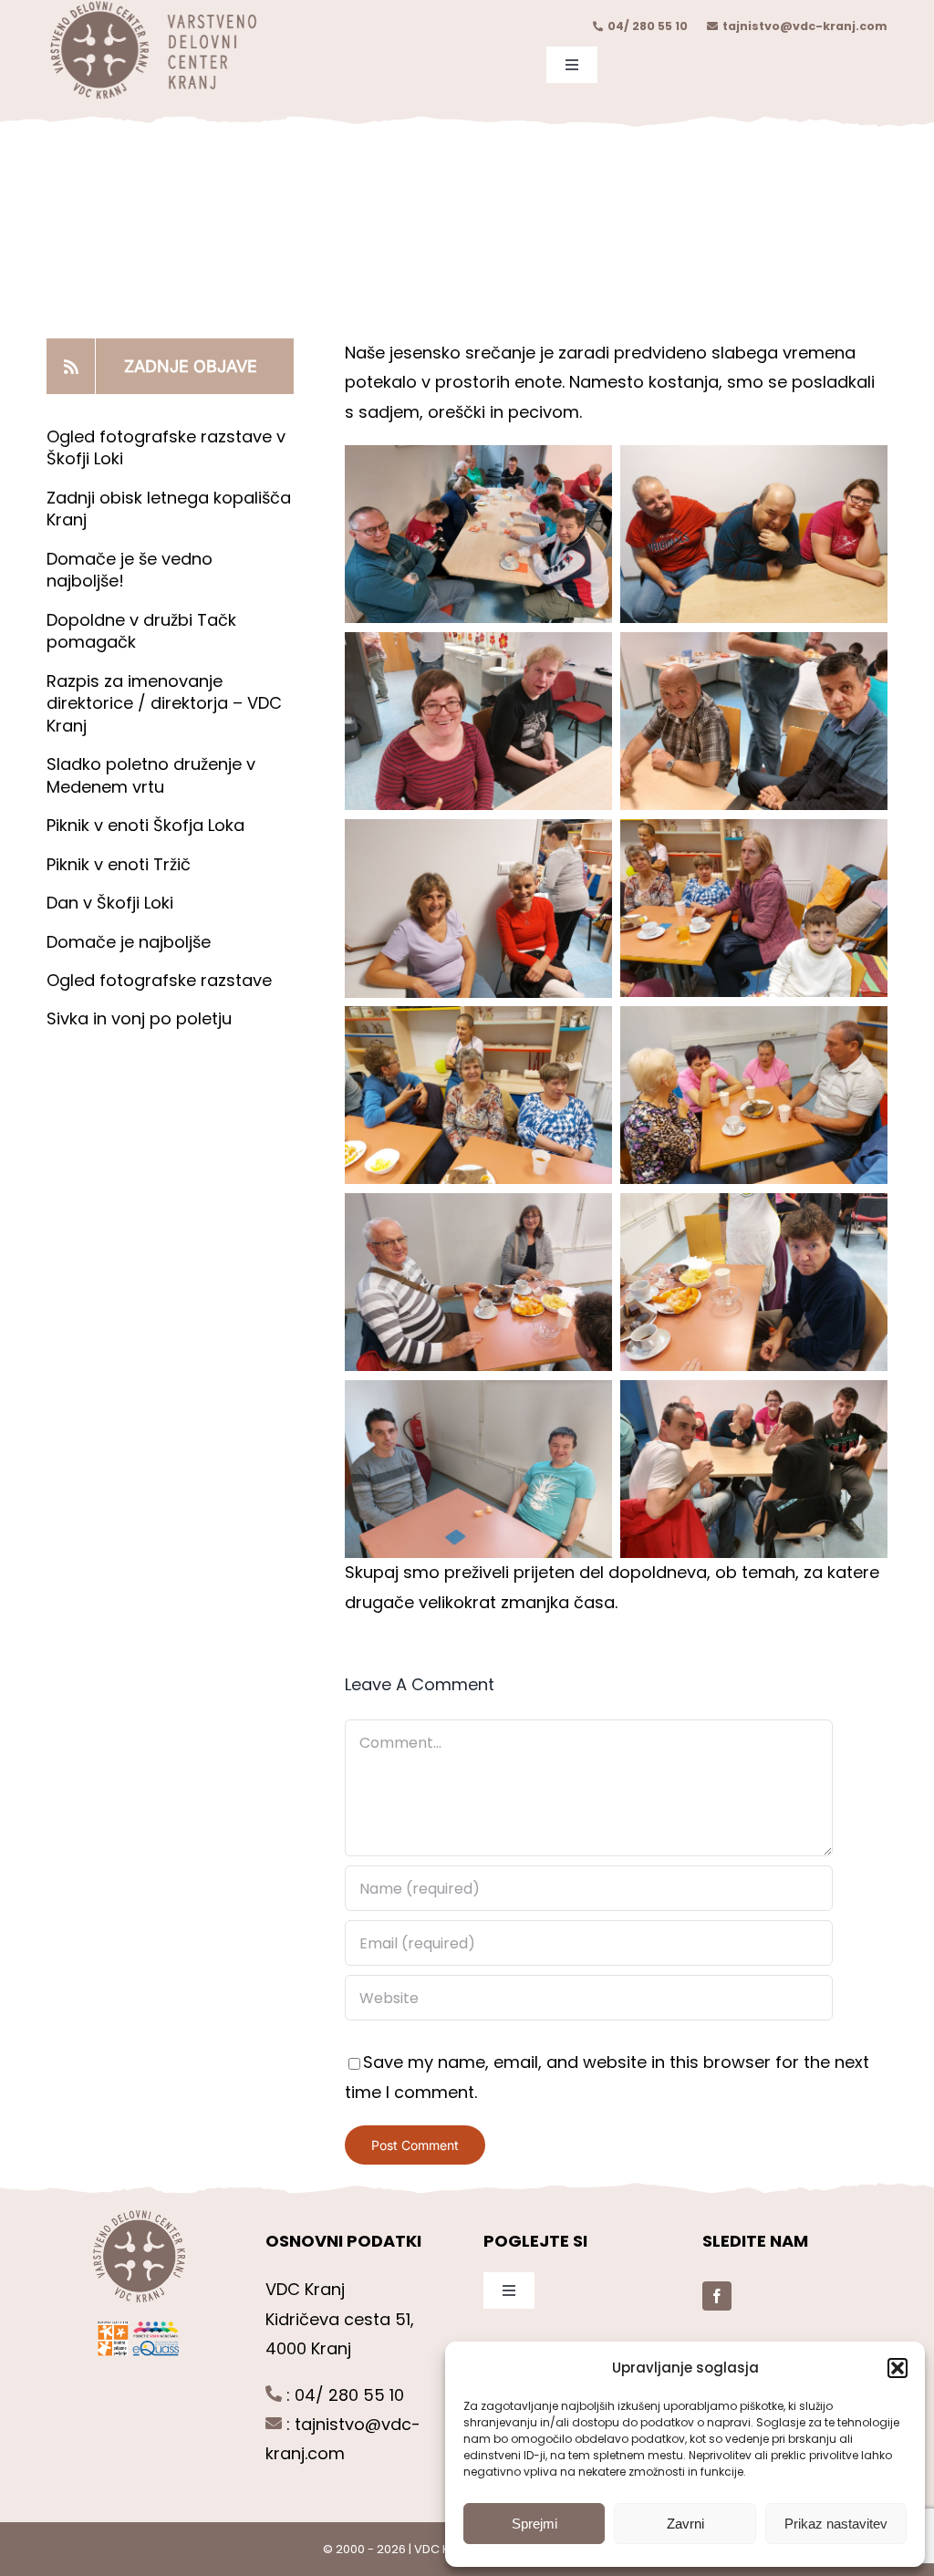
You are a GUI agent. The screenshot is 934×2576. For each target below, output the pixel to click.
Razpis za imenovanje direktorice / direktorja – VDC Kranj (164, 703)
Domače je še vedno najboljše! (130, 570)
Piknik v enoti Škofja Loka (145, 825)
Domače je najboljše (131, 942)
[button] (898, 2368)
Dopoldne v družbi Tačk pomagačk (141, 631)
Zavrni (685, 2524)
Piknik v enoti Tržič (121, 864)
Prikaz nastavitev (836, 2524)
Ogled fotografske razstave (159, 980)
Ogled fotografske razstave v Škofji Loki (166, 447)
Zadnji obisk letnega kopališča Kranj (169, 509)
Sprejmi (534, 2524)
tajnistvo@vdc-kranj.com (805, 26)
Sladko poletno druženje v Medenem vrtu (151, 775)
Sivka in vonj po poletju (139, 1018)
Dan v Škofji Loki (110, 903)
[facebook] (717, 2296)
